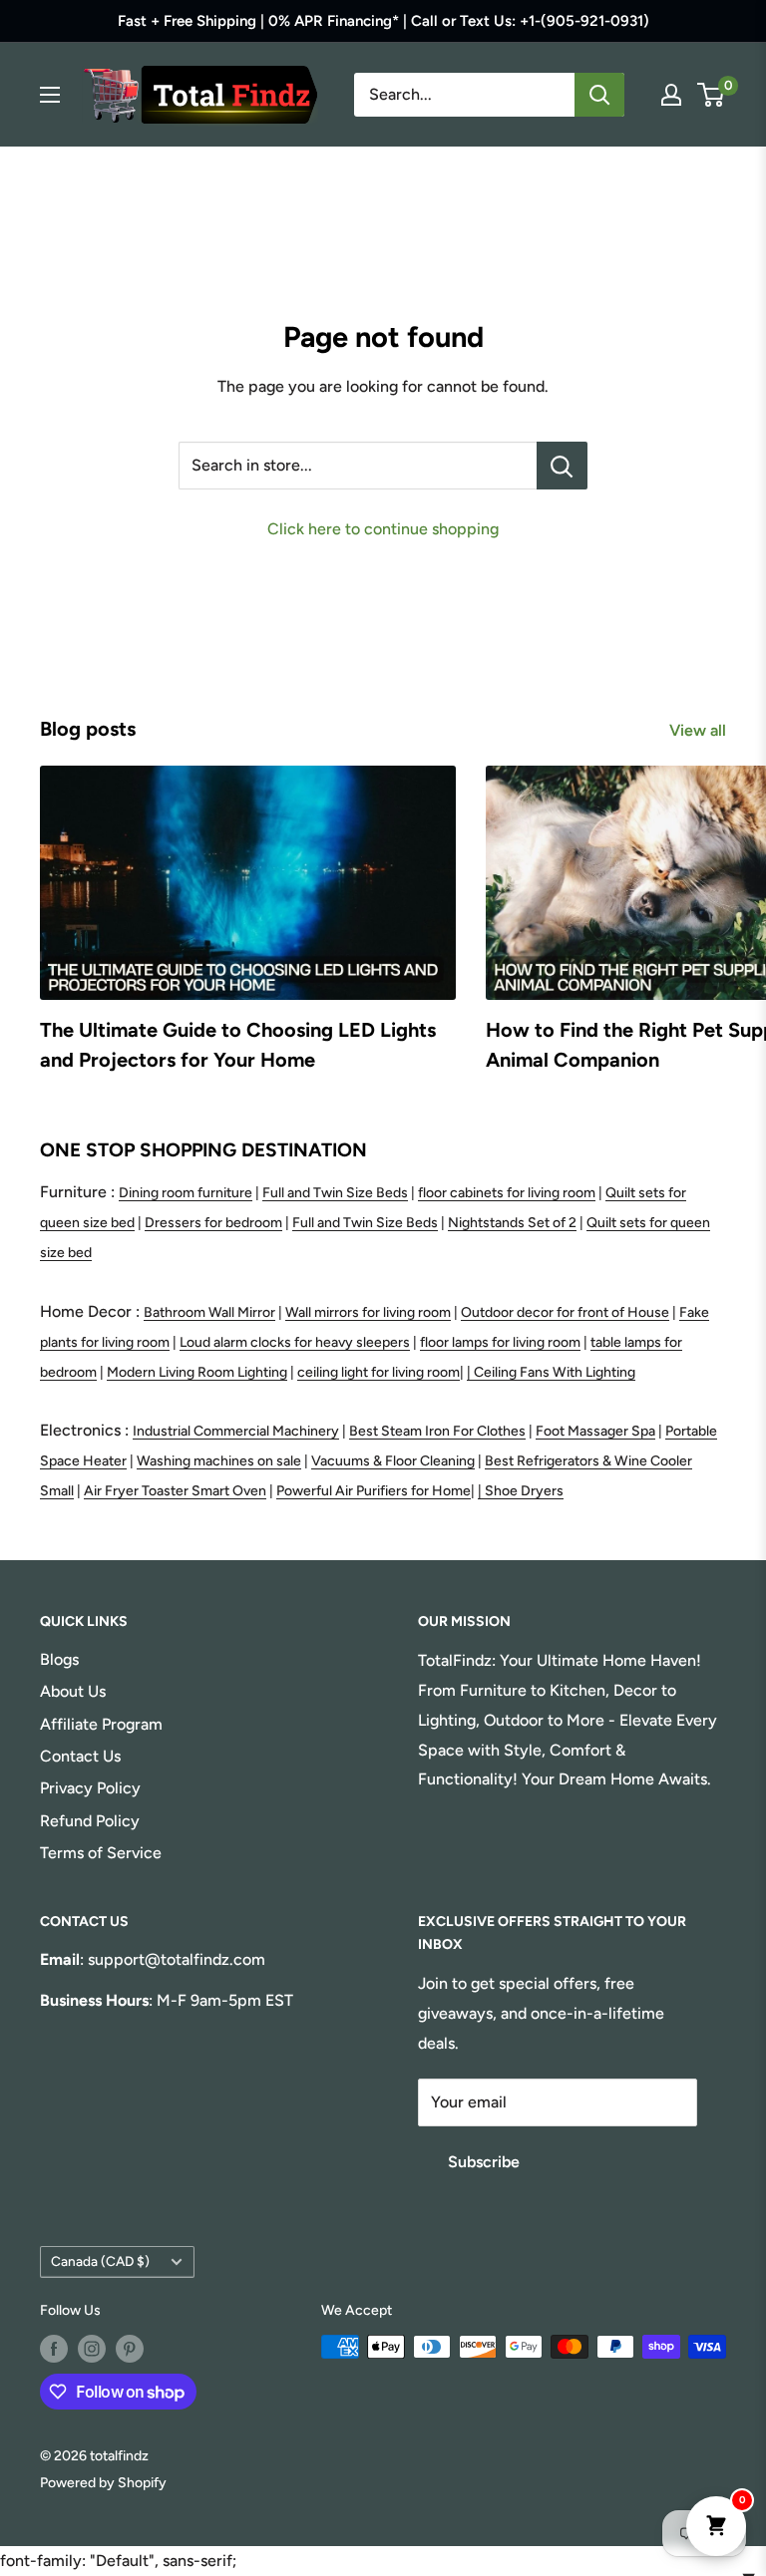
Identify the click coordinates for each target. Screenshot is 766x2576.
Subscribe (484, 2162)
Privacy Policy (90, 1788)
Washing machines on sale (219, 1461)
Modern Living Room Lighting (197, 1372)
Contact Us (80, 1756)
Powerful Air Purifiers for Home (374, 1491)
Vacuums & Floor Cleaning (393, 1461)
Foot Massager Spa (595, 1431)
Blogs (59, 1659)
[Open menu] (50, 95)
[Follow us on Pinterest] (130, 2349)
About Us (73, 1691)
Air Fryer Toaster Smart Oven (175, 1491)
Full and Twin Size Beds (335, 1193)
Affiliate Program (101, 1724)
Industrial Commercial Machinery (236, 1431)
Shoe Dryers (524, 1491)
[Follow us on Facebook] (54, 2349)
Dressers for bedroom (213, 1223)
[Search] (599, 95)
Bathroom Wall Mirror (209, 1312)
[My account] (671, 95)
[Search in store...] (562, 466)
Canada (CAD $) (100, 2261)
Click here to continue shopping (383, 529)
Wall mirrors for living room (368, 1312)
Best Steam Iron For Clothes (437, 1431)
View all (700, 730)
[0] (712, 95)
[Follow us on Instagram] (92, 2349)
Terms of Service (101, 1853)
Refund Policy (90, 1821)
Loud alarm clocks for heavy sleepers (295, 1342)
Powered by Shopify (103, 2483)
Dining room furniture (186, 1193)
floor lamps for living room (500, 1342)
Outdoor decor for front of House (565, 1312)
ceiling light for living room (379, 1372)
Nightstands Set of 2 (512, 1223)
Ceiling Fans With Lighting (555, 1372)
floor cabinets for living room (507, 1193)
